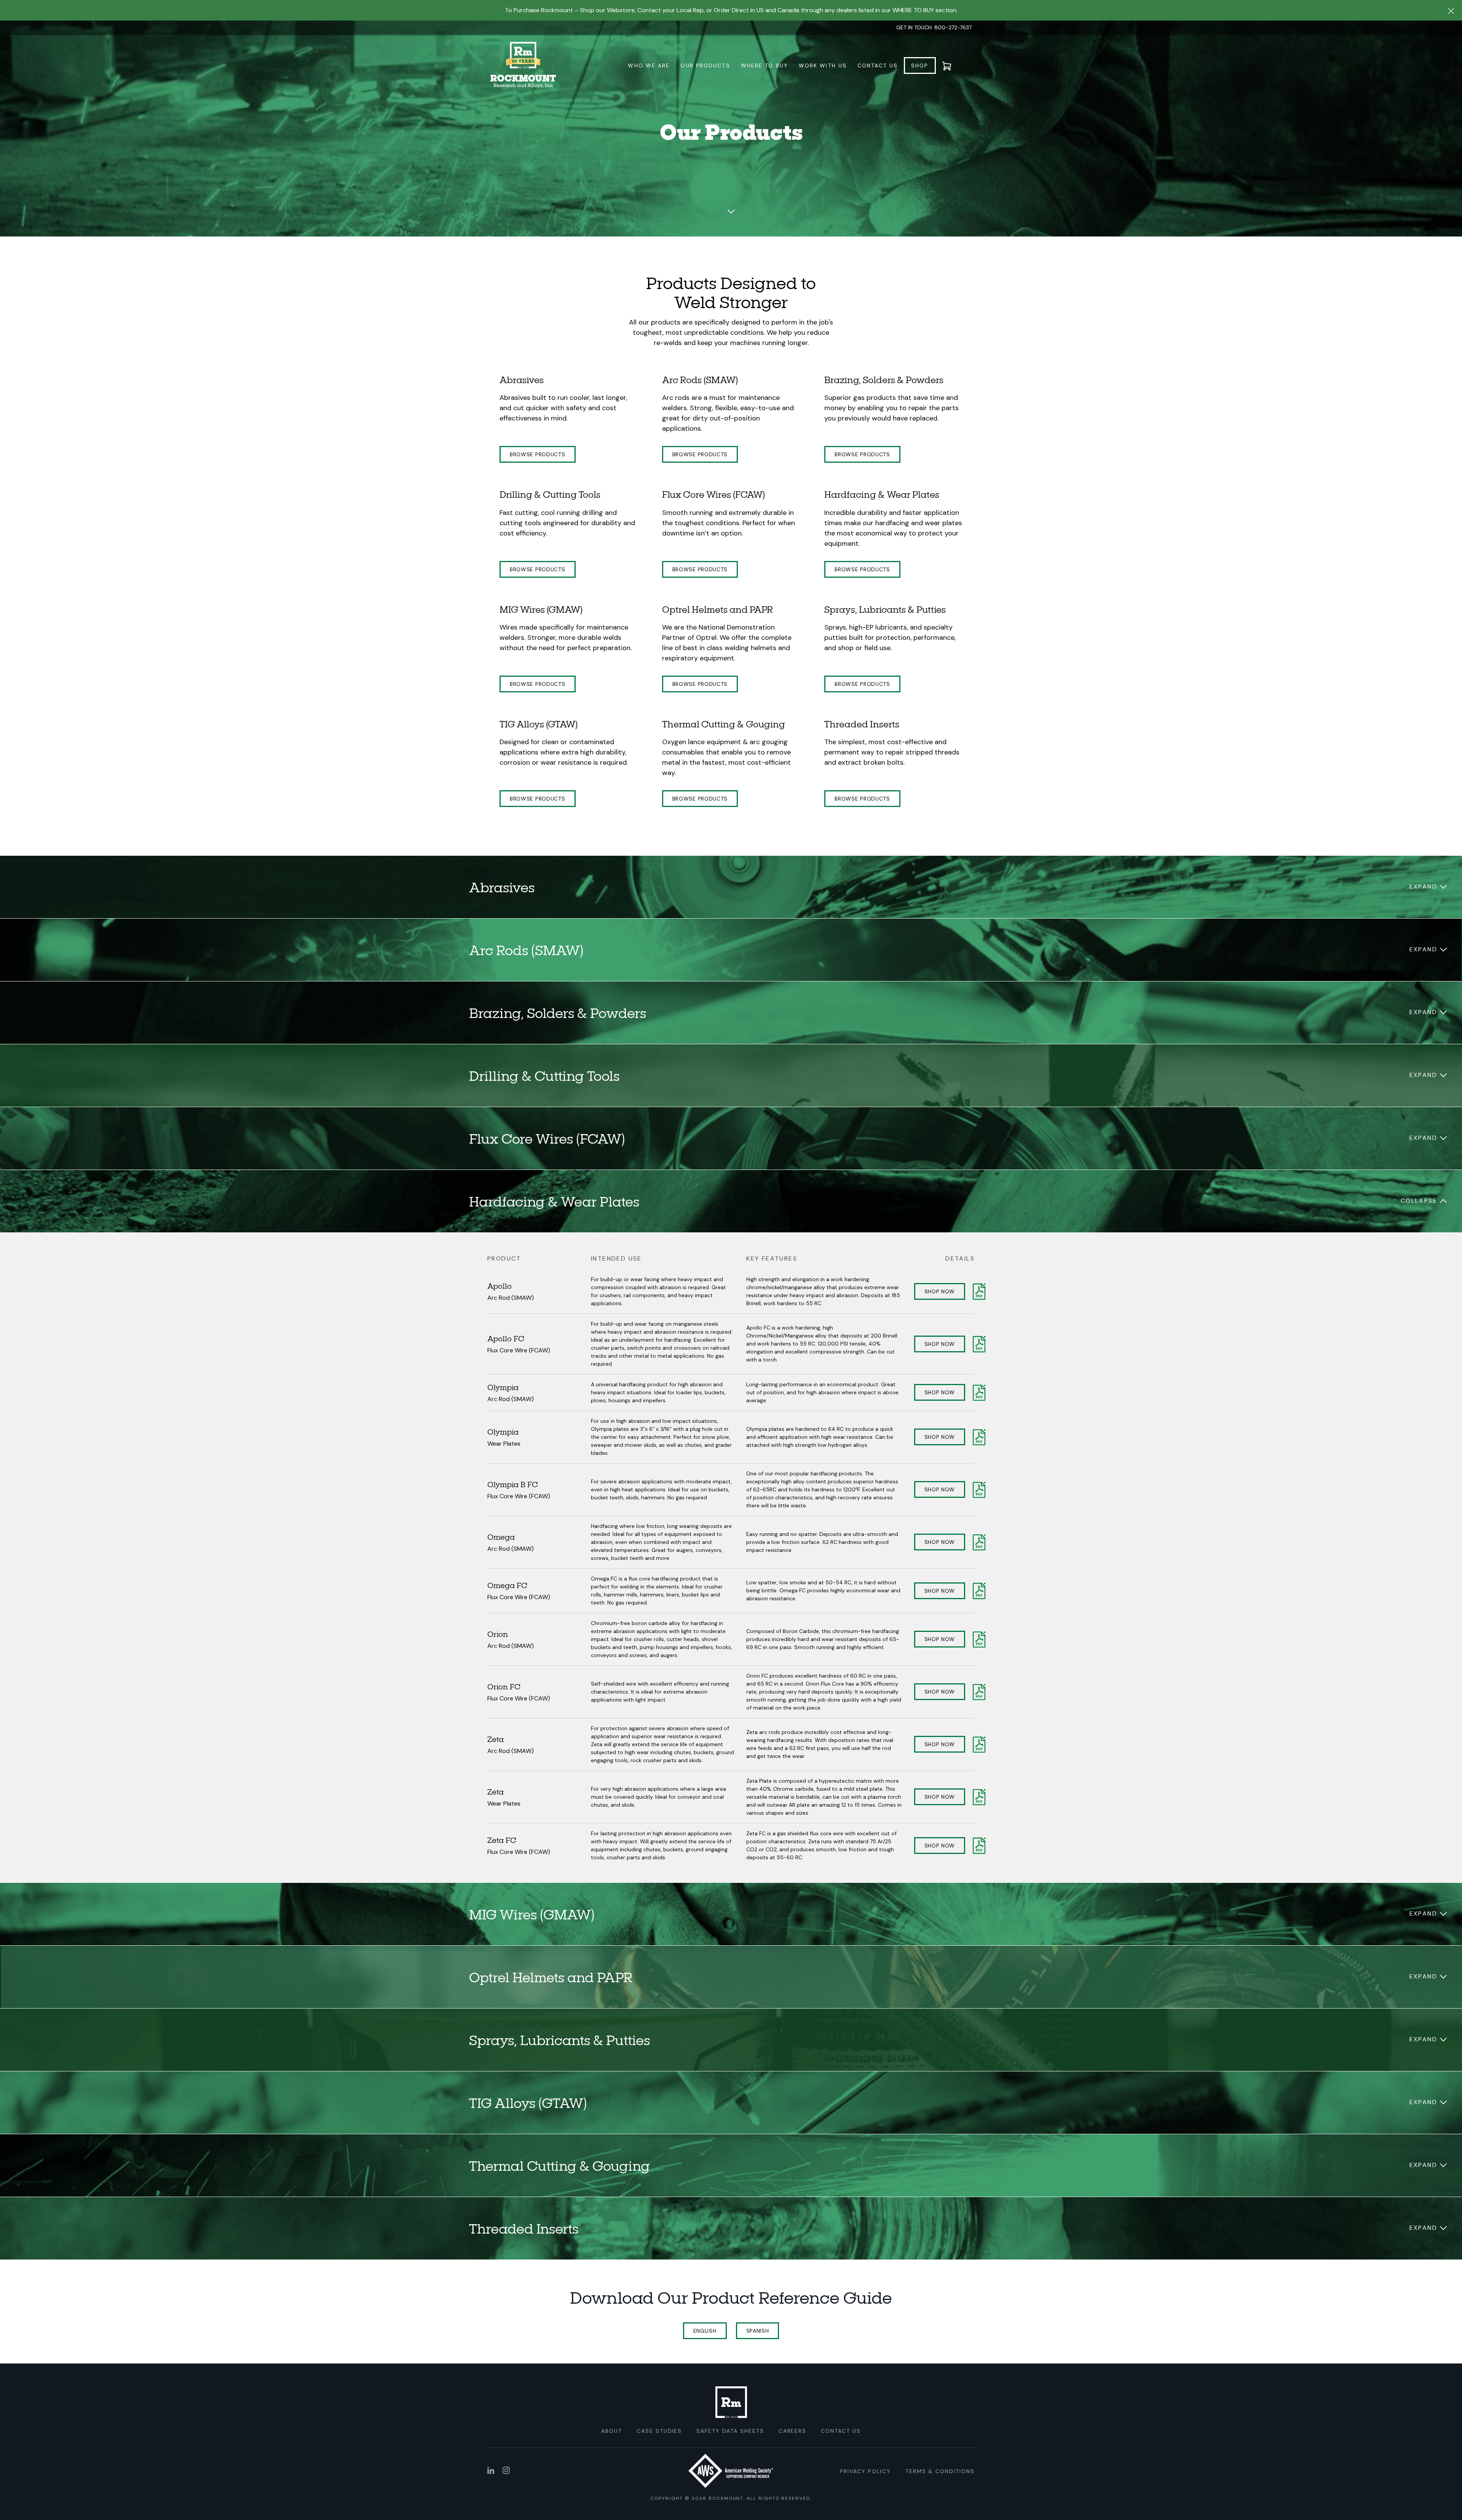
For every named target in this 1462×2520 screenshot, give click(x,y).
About (612, 2431)
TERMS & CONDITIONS (940, 2471)
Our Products (705, 66)
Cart (951, 66)
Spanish (758, 2331)
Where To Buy (765, 66)
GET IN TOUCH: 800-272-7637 (934, 27)
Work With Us (823, 66)
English (705, 2331)
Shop (920, 66)
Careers (793, 2431)
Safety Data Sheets (730, 2431)
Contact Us (878, 66)
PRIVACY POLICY (865, 2471)
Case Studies (659, 2431)
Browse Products (538, 454)
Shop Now (940, 1291)
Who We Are (649, 66)
